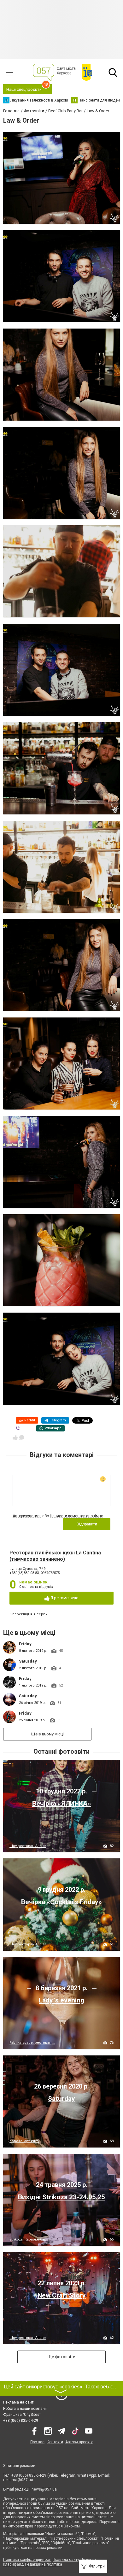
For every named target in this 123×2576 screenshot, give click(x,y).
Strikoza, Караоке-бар (28, 2239)
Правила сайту (66, 2560)
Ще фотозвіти (61, 2357)
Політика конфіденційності (27, 2560)
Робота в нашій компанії (25, 2409)
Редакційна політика (44, 2564)
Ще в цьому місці (47, 1734)
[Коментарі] (22, 1437)
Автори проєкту (79, 2442)
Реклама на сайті (19, 2402)
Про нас (37, 2442)
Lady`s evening (61, 2000)
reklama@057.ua (18, 2480)
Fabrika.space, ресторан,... (32, 2043)
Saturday (28, 1661)
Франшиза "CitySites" (22, 2415)
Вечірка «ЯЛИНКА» (62, 1804)
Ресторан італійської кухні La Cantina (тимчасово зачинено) (55, 1556)
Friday (25, 1644)
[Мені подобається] (15, 1437)
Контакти (55, 2442)
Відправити (87, 1524)
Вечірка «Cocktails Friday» (61, 1902)
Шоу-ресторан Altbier (28, 1846)
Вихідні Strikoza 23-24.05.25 (61, 2197)
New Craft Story (62, 2295)
